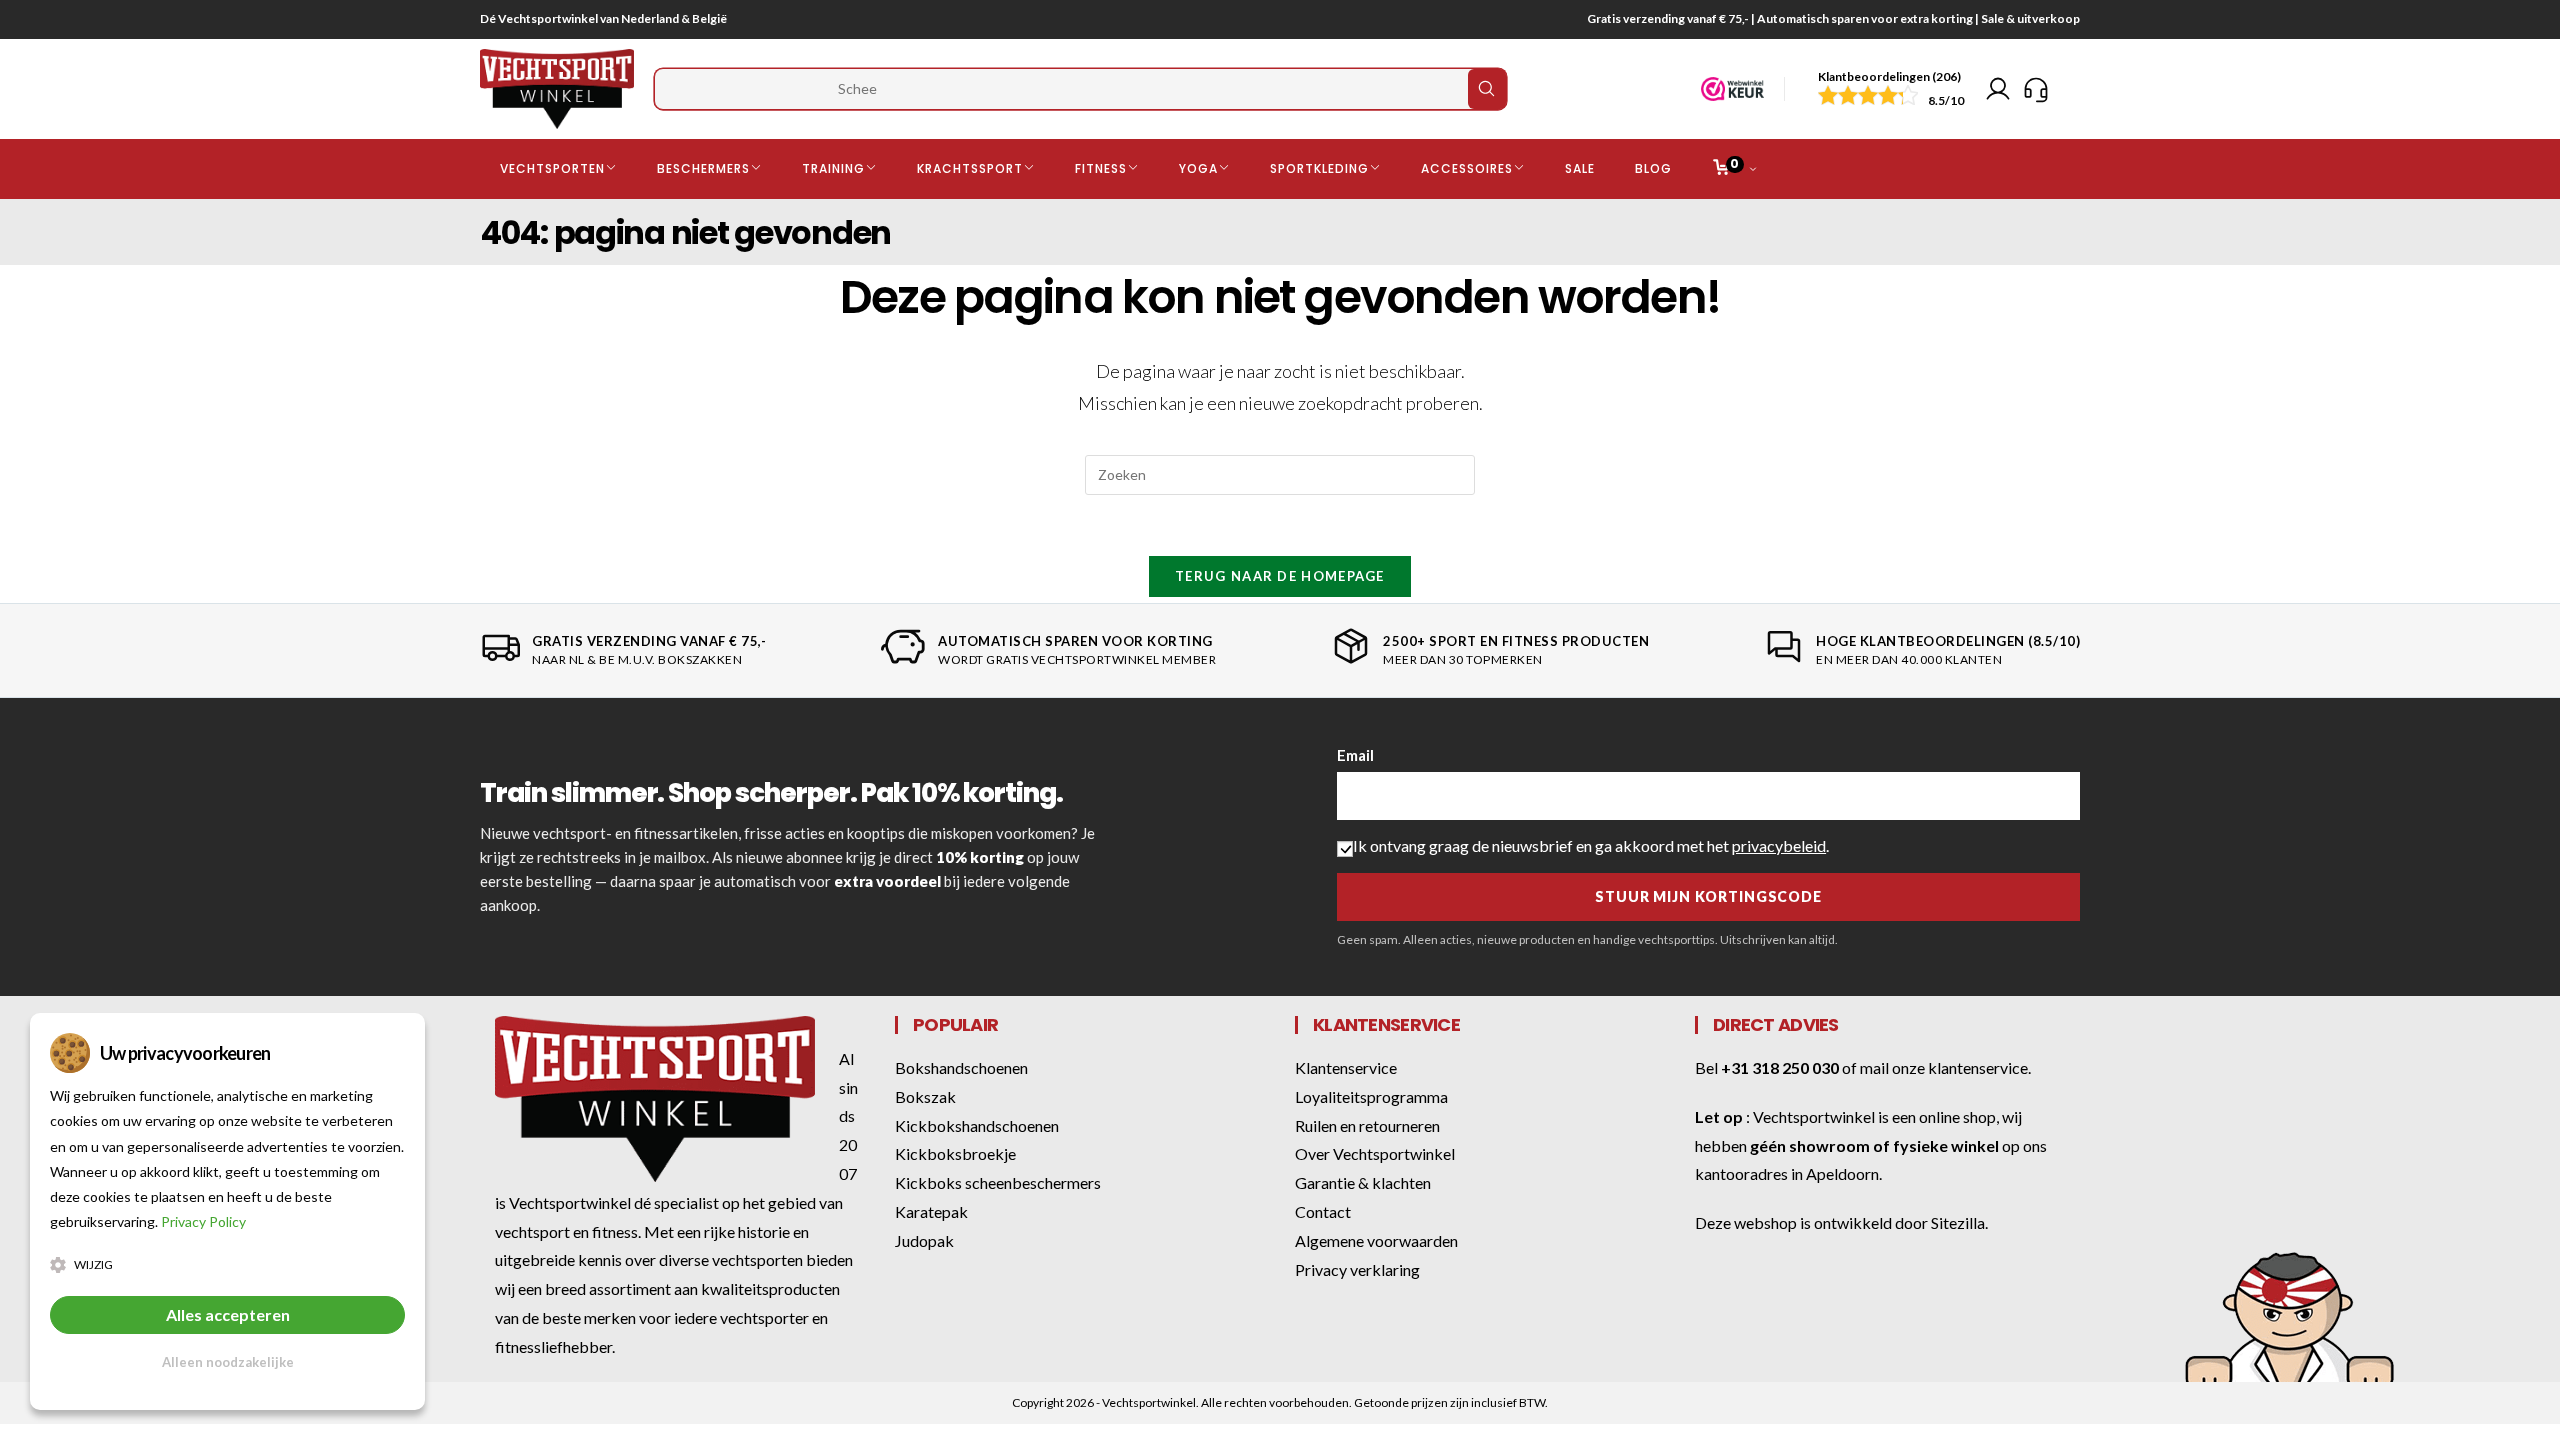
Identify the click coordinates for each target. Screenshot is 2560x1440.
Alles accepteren (228, 1314)
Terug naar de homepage (1280, 576)
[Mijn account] (1998, 89)
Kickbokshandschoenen (977, 1125)
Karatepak (931, 1211)
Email (1355, 755)
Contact (1323, 1211)
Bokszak (925, 1096)
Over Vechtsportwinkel (1375, 1153)
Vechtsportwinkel (1814, 1116)
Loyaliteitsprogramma (1371, 1096)
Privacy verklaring (1357, 1269)
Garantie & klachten (1363, 1182)
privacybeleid (1779, 845)
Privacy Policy (203, 1221)
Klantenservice (1346, 1067)
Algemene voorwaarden (1376, 1240)
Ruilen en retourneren (1367, 1125)
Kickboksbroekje (955, 1153)
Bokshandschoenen (961, 1067)
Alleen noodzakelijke (228, 1362)
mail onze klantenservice (1944, 1067)
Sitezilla (1958, 1222)
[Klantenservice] (2036, 89)
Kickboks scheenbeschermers (998, 1182)
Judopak (924, 1240)
